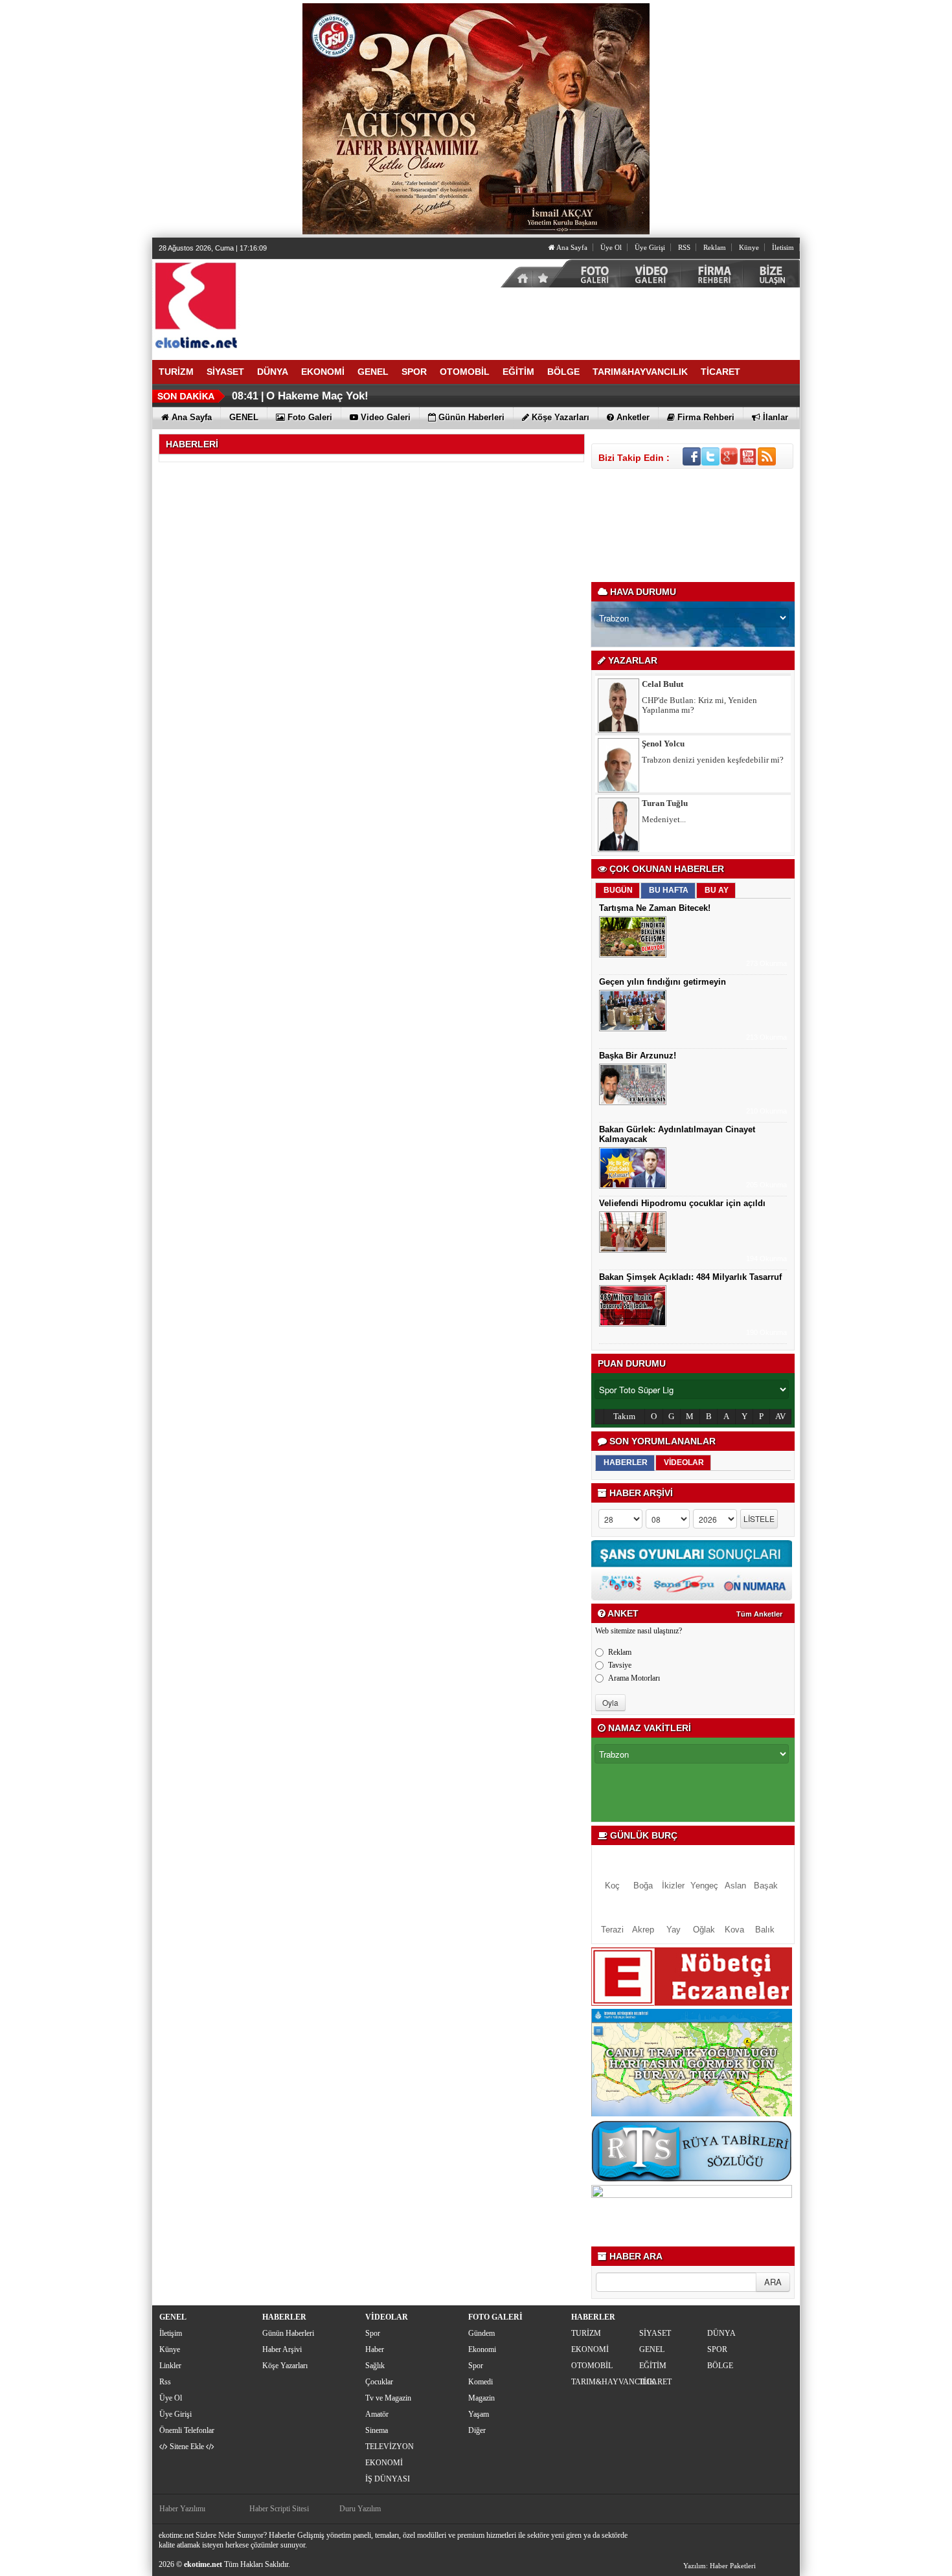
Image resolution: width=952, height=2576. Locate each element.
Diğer (477, 2430)
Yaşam (479, 2414)
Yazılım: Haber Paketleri (720, 2566)
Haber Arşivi (282, 2349)
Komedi (481, 2382)
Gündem (482, 2333)
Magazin (482, 2398)
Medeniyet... (664, 819)
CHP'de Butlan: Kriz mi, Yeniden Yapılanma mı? (699, 705)
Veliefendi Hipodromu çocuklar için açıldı (682, 1203)
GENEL (652, 2349)
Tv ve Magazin (388, 2398)
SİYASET (655, 2333)
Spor (373, 2333)
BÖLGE (720, 2366)
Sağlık (375, 2366)
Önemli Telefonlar (187, 2430)
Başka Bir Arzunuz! (638, 1056)
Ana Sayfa (571, 247)
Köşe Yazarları (285, 2366)
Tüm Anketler (759, 1614)
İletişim (171, 2333)
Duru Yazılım (360, 2509)
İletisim (783, 247)
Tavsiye (620, 1665)
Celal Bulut (663, 684)
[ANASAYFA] (295, 304)
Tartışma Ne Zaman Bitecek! (655, 908)
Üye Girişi (650, 247)
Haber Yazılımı (182, 2509)
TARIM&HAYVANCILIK (604, 2382)
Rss (165, 2382)
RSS (684, 247)
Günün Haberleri (288, 2333)
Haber (375, 2349)
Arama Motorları (634, 1678)
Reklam (715, 247)
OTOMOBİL (592, 2366)
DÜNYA (721, 2333)
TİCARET (655, 2382)
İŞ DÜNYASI (388, 2479)
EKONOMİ (384, 2463)
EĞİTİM (653, 2366)
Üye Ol (611, 247)
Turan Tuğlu (665, 803)
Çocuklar (379, 2382)
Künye (749, 247)
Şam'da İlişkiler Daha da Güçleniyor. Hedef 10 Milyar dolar (415, 396)
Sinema (377, 2430)
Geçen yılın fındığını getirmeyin (663, 982)
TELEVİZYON (390, 2447)
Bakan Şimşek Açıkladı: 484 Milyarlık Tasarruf (690, 1277)
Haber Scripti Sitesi (279, 2509)
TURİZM (586, 2333)
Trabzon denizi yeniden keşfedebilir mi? (713, 760)
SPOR (717, 2349)
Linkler (170, 2366)
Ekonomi (482, 2349)
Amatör (377, 2414)
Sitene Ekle (187, 2447)
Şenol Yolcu (663, 744)
